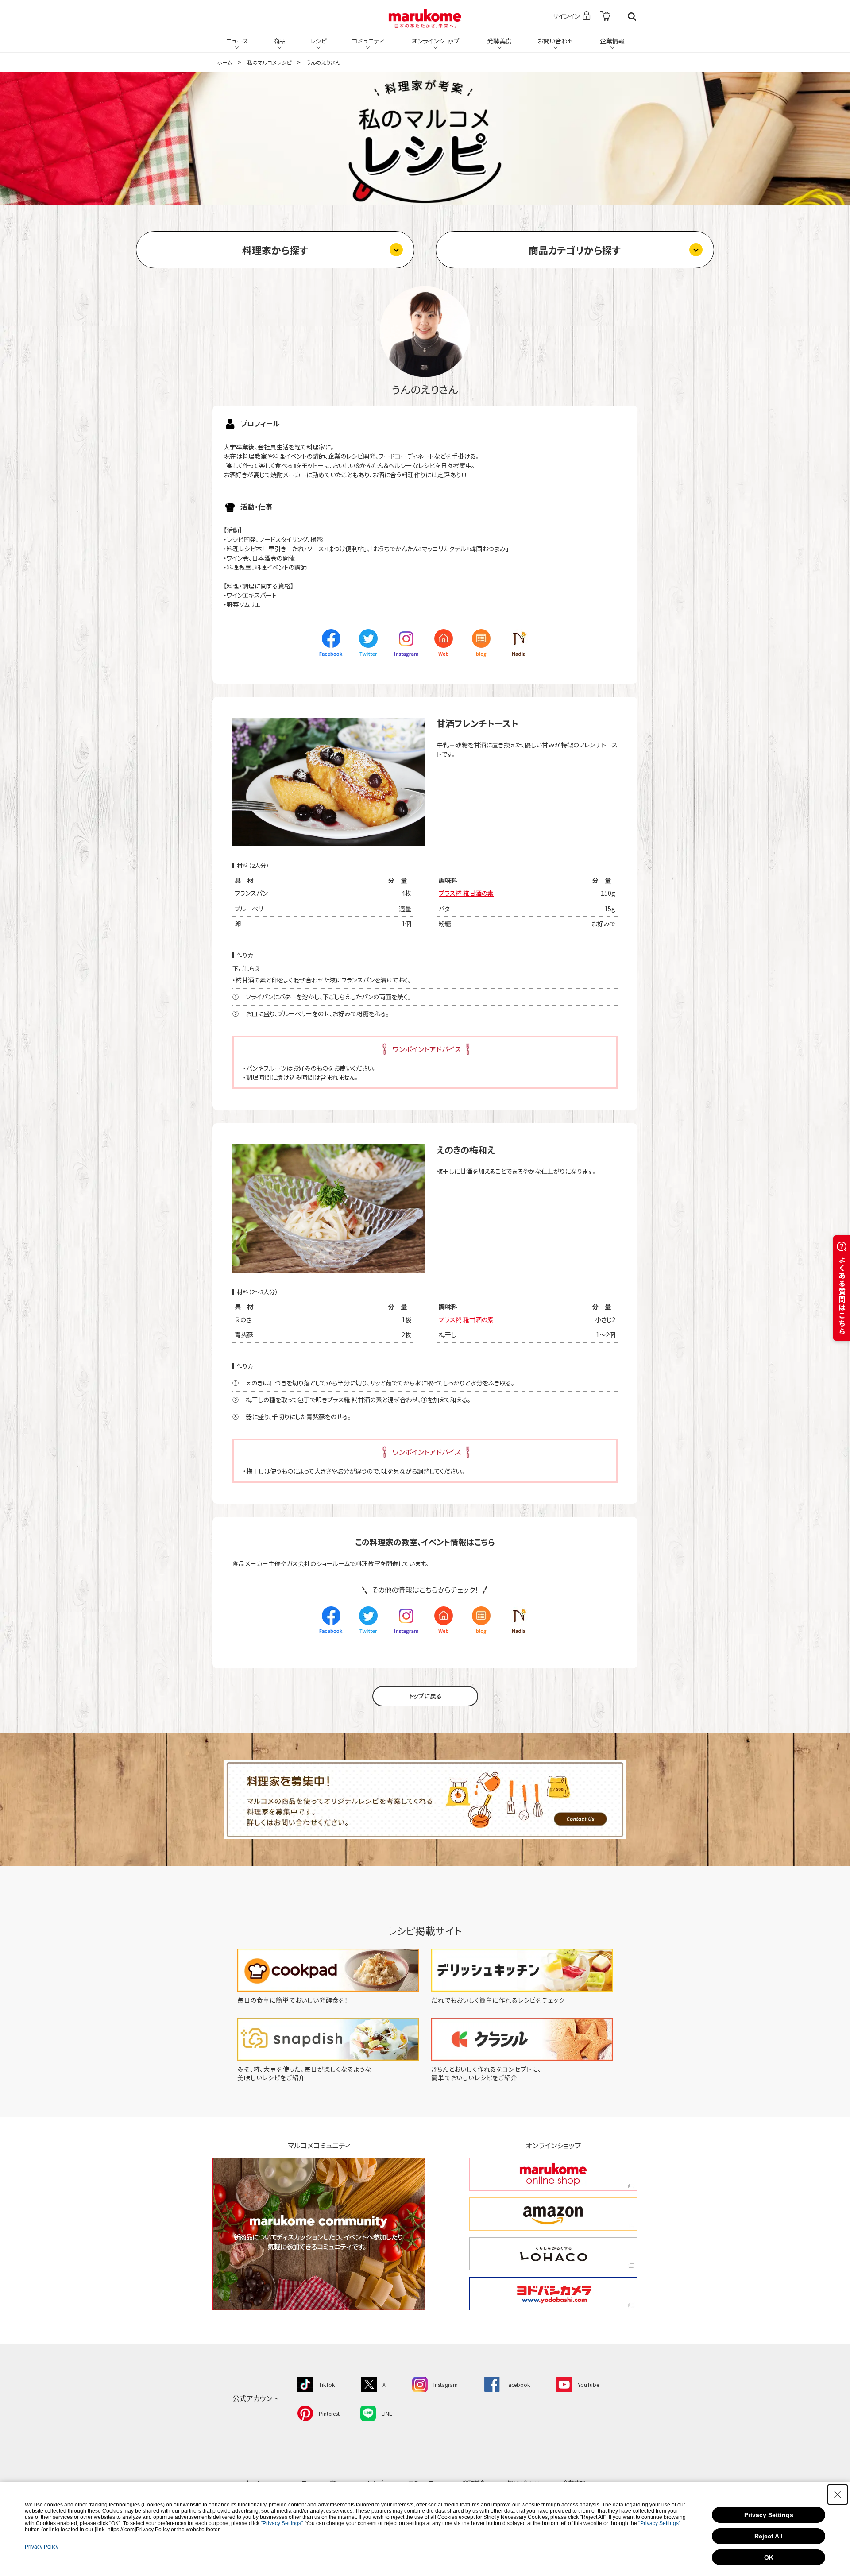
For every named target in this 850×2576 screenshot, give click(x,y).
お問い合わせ (555, 41)
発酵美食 (499, 41)
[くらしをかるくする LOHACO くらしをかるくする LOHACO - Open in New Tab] (553, 2254)
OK (769, 2557)
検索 (632, 17)
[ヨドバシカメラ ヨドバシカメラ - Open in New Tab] (553, 2294)
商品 (279, 41)
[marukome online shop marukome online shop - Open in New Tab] (553, 2174)
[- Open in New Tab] (605, 17)
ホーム (224, 62)
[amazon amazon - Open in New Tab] (553, 2214)
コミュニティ (368, 41)
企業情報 (612, 41)
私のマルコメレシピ (269, 62)
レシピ (318, 41)
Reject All (769, 2536)
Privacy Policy (42, 2547)
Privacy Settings (769, 2515)
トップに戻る (425, 1696)
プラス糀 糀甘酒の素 (466, 893)
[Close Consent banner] (838, 2495)
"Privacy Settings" (282, 2523)
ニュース (237, 41)
